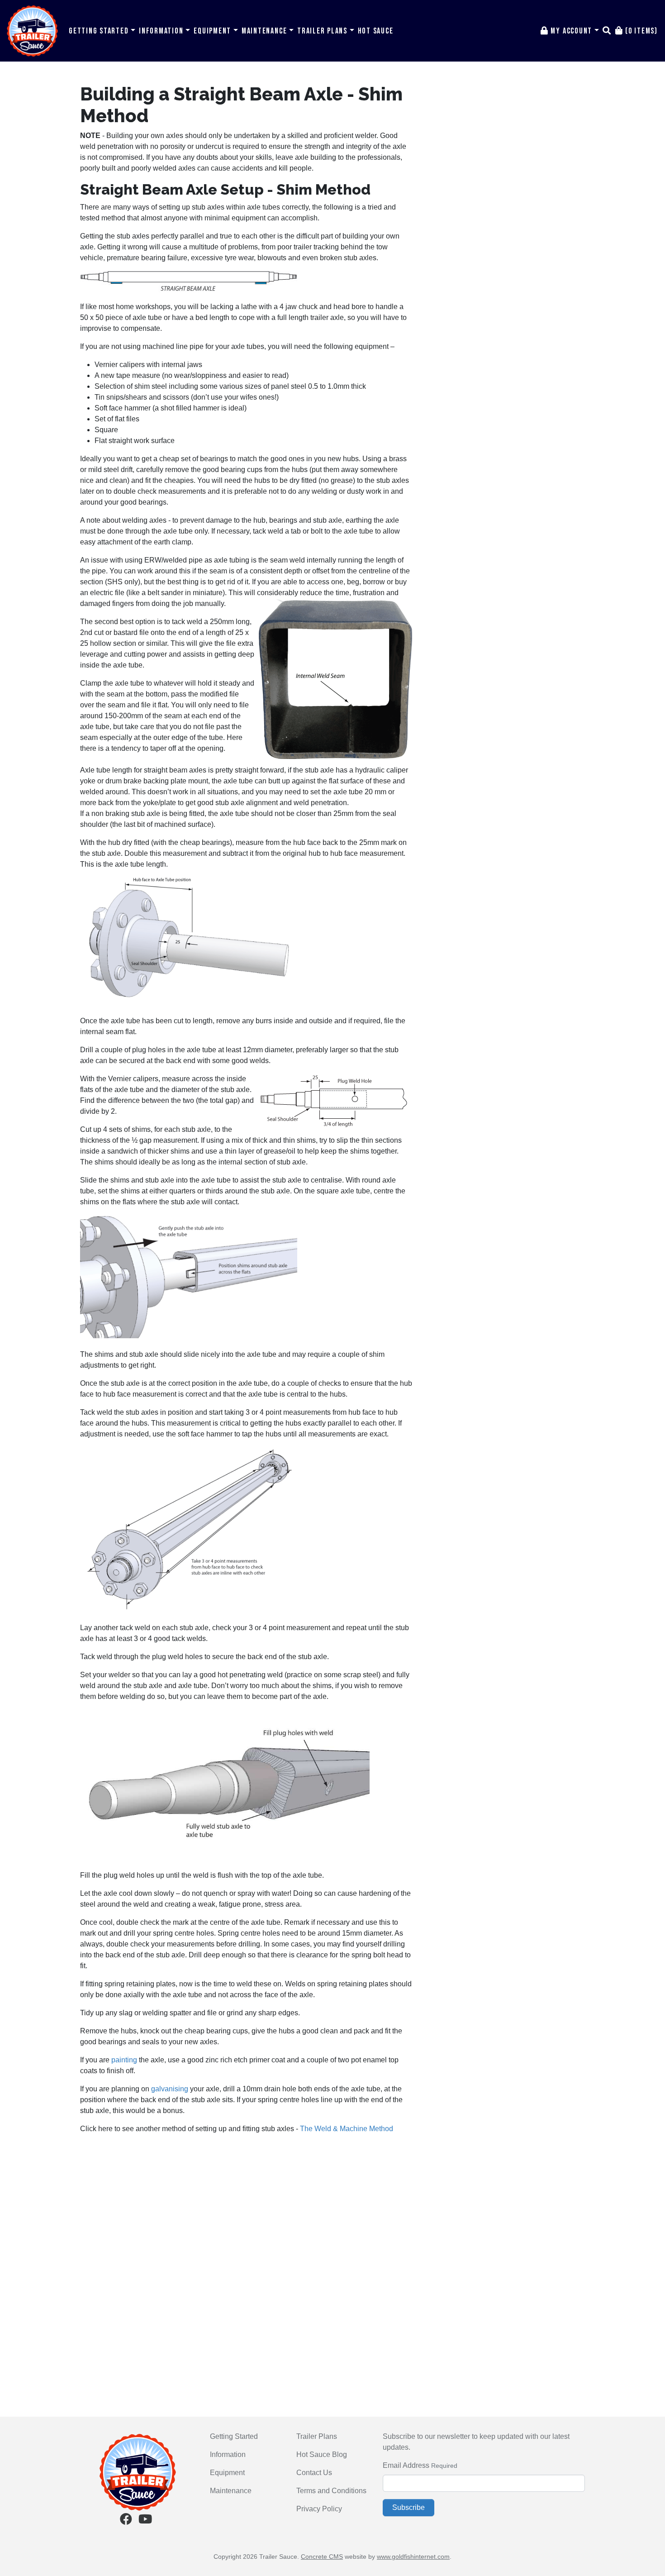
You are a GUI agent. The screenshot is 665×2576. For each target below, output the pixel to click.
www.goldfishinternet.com (413, 2557)
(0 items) (640, 31)
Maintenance (265, 31)
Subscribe (408, 2507)
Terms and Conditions (331, 2491)
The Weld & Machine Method (347, 2129)
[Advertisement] (246, 2205)
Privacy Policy (319, 2509)
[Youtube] (145, 2521)
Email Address (406, 2465)
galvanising (170, 2089)
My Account (572, 31)
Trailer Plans (323, 31)
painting (124, 2060)
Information (162, 31)
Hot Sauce (376, 31)
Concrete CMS (322, 2557)
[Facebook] (126, 2521)
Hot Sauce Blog (322, 2454)
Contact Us (314, 2473)
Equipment (214, 31)
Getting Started (100, 31)
